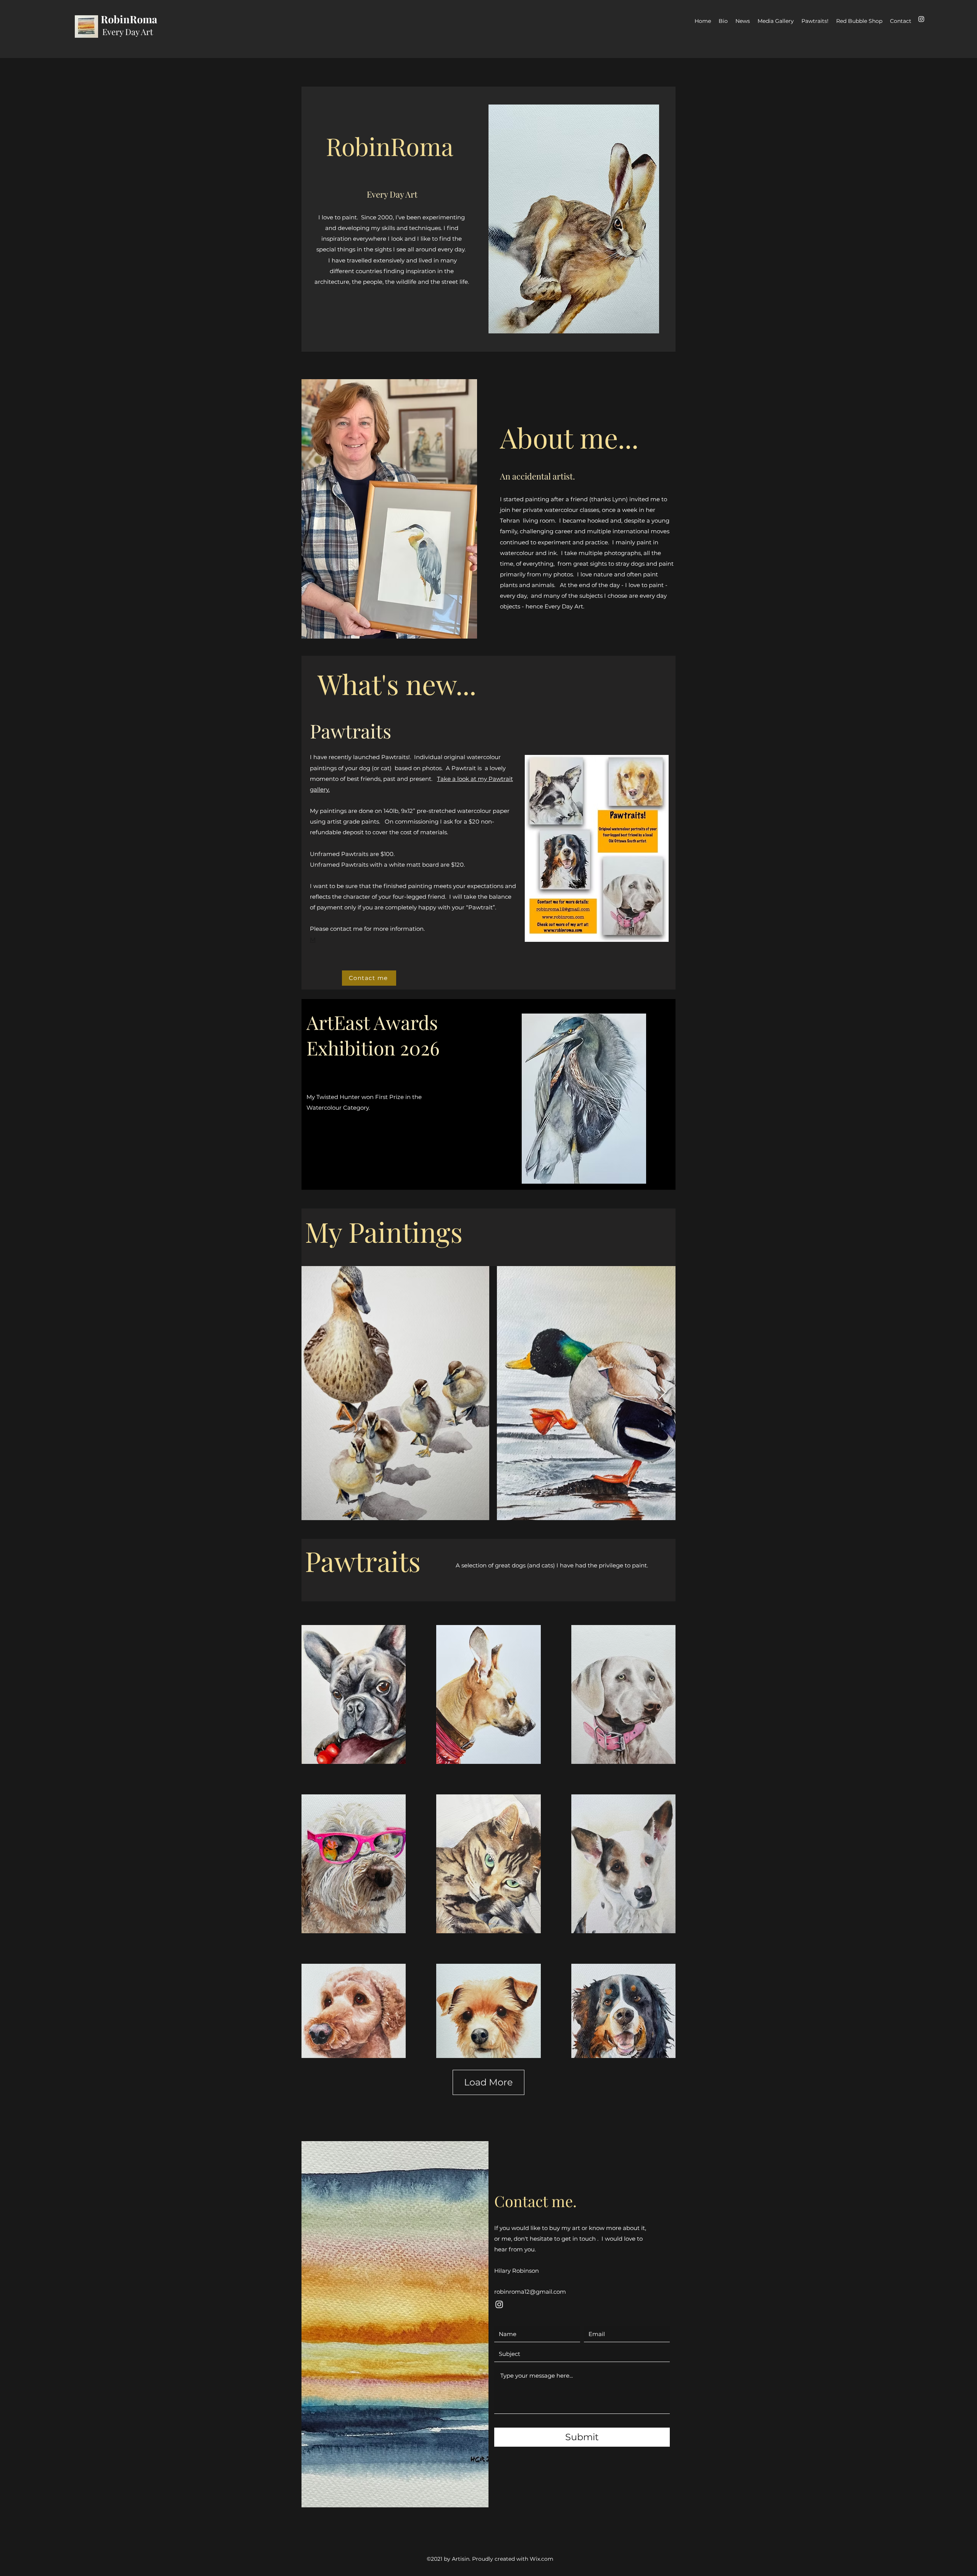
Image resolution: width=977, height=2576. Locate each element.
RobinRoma (129, 19)
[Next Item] (662, 1393)
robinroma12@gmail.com (530, 2292)
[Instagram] (921, 19)
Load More (488, 2082)
